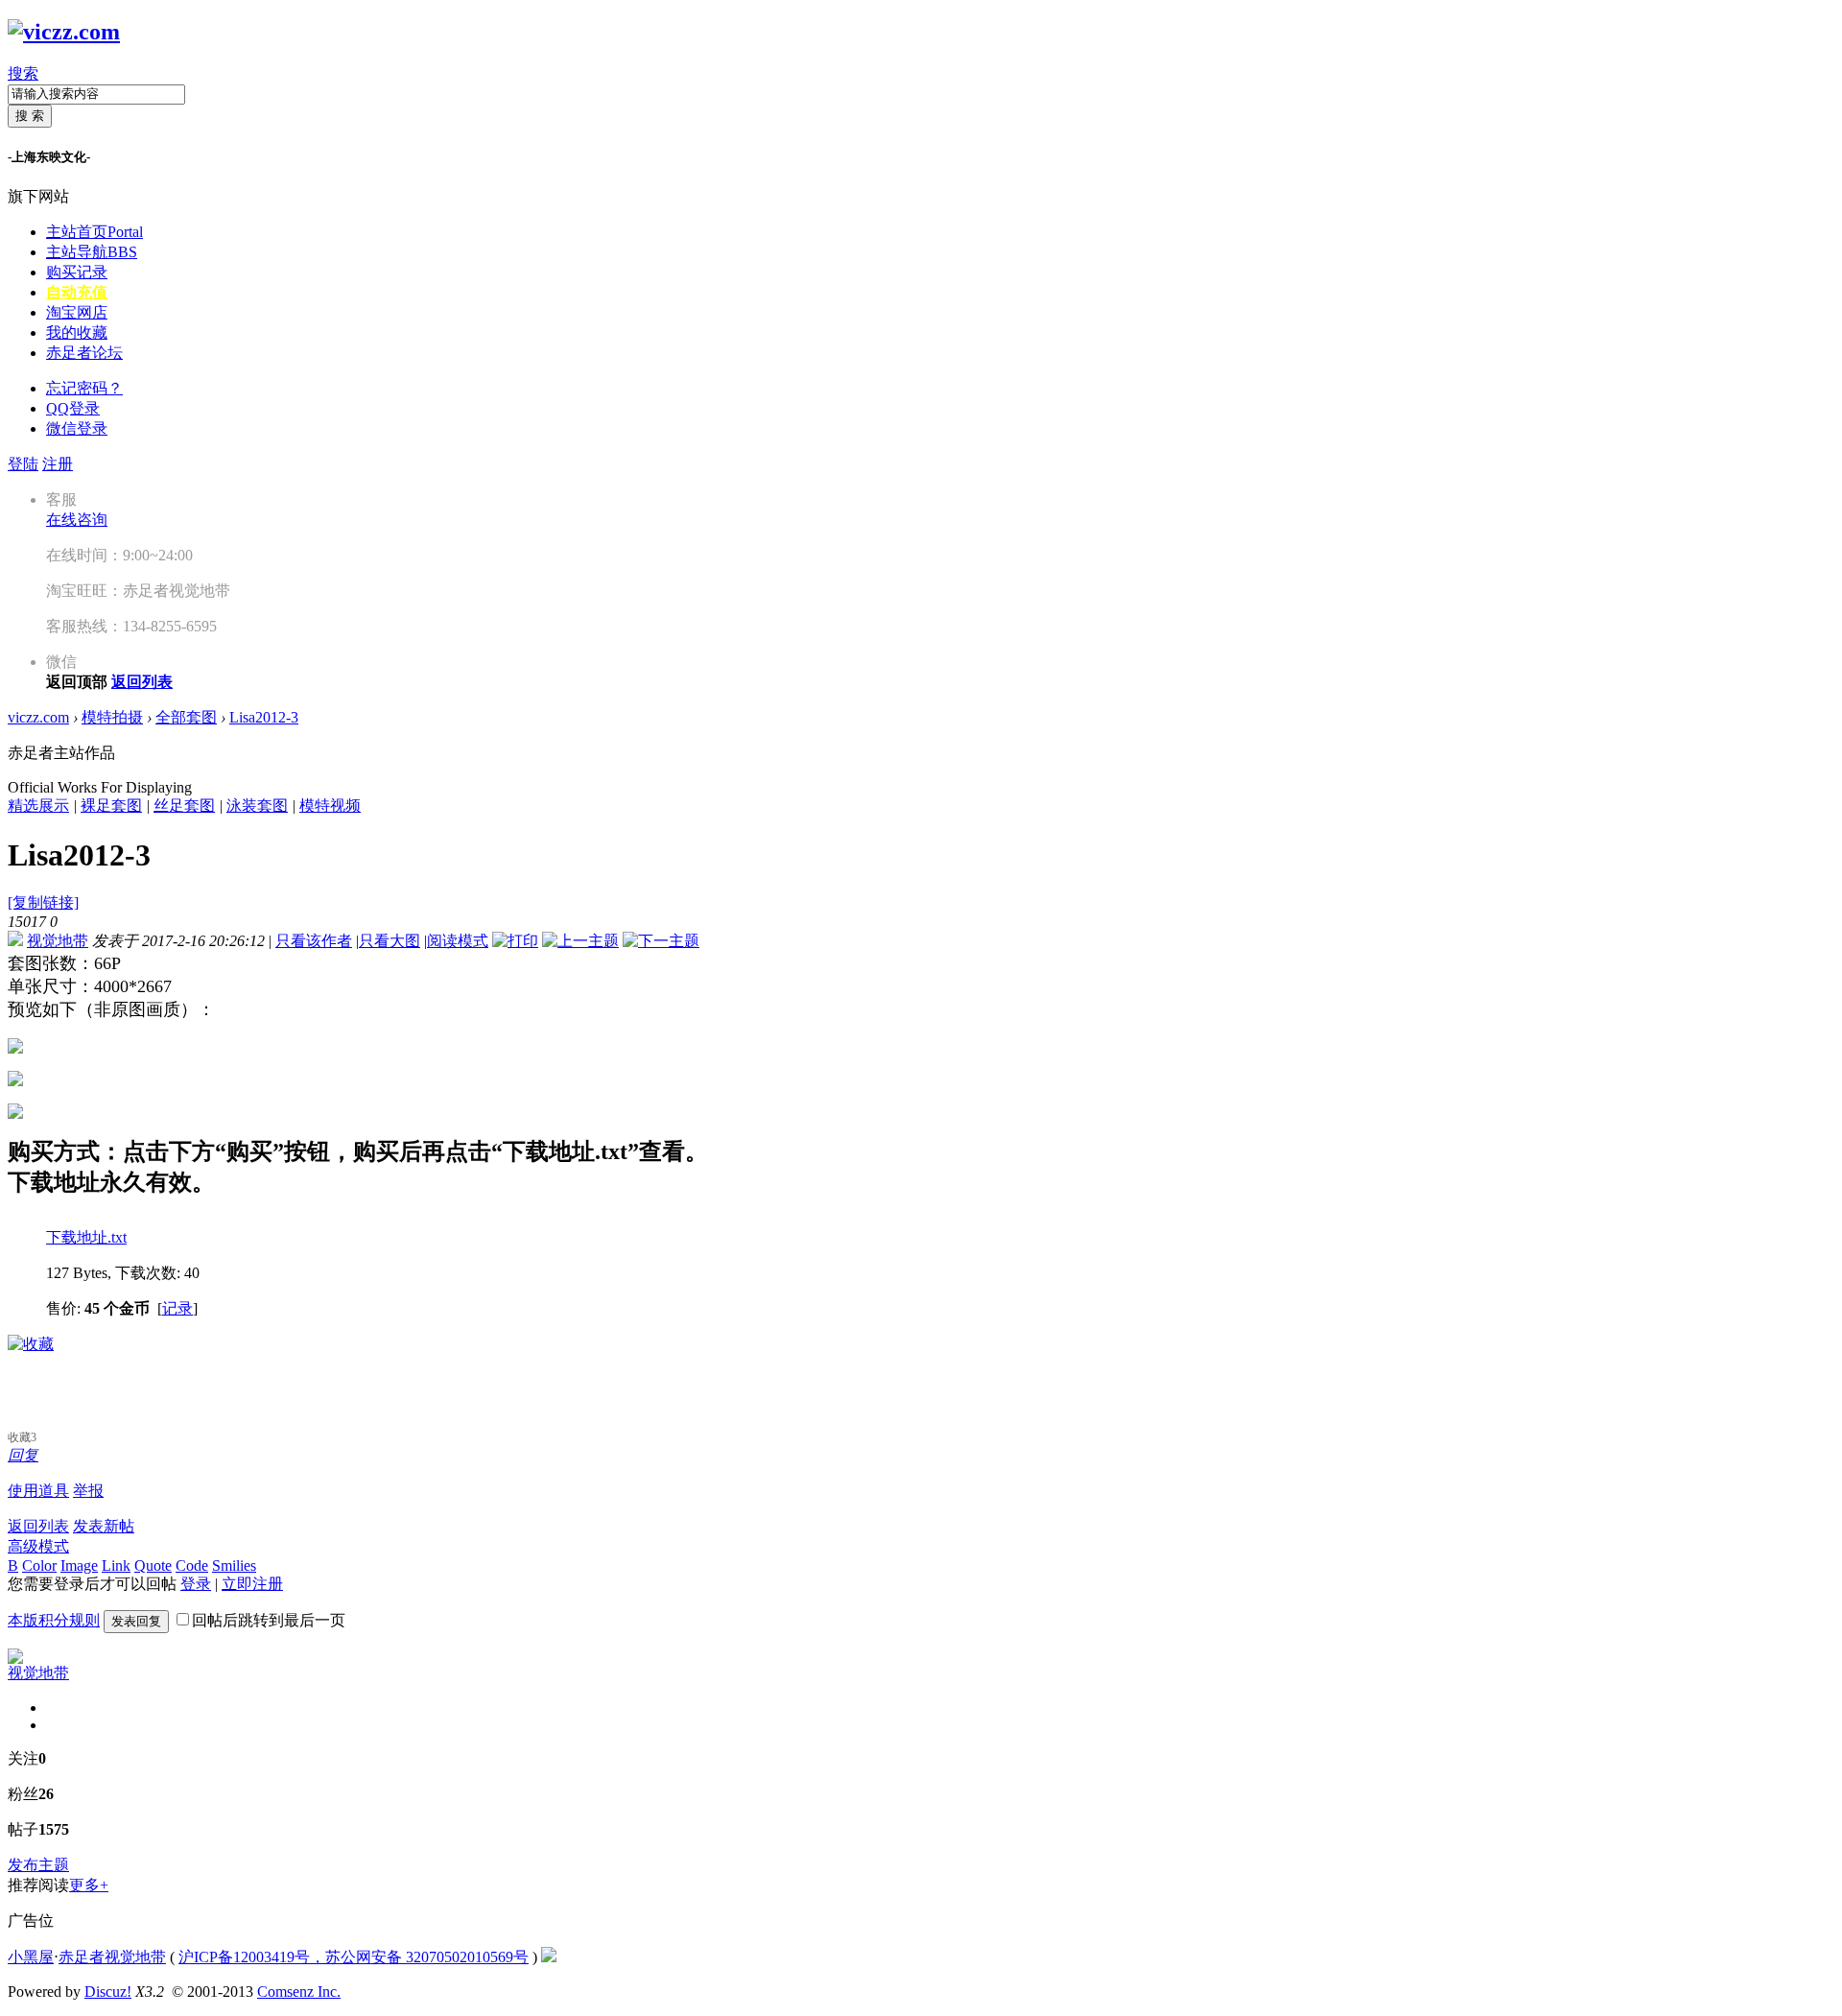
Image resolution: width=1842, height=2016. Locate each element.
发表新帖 (104, 1526)
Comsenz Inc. (299, 1992)
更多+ (89, 1885)
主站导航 (92, 252)
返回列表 (38, 1526)
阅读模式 (458, 941)
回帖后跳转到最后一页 (269, 1620)
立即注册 (252, 1584)
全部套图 (186, 717)
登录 (196, 1584)
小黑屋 (31, 1957)
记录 (177, 1308)
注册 (58, 464)
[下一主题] (661, 941)
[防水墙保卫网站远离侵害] (549, 1957)
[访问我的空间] (15, 1659)
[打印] (515, 941)
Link (116, 1565)
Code (192, 1565)
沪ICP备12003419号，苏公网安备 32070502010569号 (354, 1957)
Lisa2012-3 (264, 717)
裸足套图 (111, 806)
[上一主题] (580, 941)
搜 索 (30, 116)
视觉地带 (58, 941)
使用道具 (38, 1491)
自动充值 (77, 292)
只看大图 (390, 941)
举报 (88, 1491)
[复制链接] (43, 902)
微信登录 (77, 428)
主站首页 (94, 232)
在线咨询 (77, 520)
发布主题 (38, 1865)
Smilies (234, 1565)
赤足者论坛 (84, 353)
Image (79, 1565)
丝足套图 (184, 806)
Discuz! (108, 1992)
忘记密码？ (84, 388)
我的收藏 (77, 332)
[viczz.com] (64, 32)
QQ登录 (73, 408)
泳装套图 (257, 806)
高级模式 (38, 1546)
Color (39, 1565)
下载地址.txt (86, 1237)
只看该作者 (314, 941)
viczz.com (38, 717)
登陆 (23, 464)
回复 (23, 1455)
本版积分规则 (54, 1620)
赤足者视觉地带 (112, 1957)
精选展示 (38, 806)
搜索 (23, 73)
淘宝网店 (77, 312)
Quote (153, 1565)
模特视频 (330, 806)
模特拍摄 (112, 717)
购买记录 (77, 272)
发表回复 (136, 1621)
